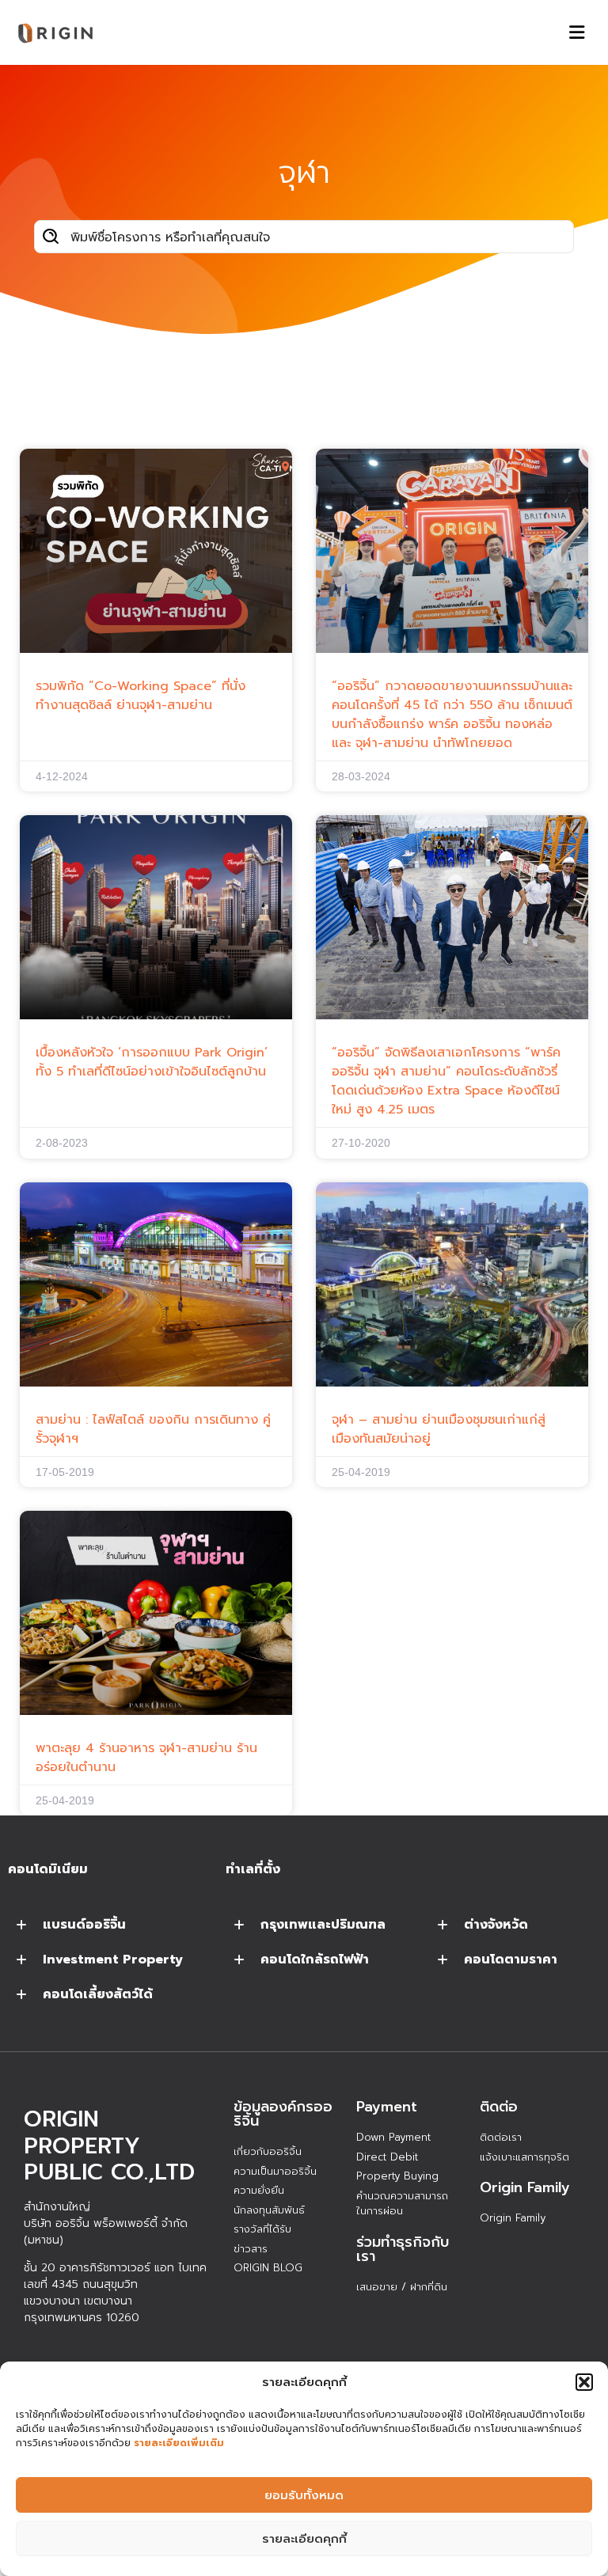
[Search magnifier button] (51, 237)
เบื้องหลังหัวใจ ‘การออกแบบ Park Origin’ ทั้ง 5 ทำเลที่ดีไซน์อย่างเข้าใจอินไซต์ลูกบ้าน (152, 1062)
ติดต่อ (499, 2107)
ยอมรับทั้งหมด (304, 2495)
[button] (584, 2382)
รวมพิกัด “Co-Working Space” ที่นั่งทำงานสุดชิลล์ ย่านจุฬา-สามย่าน (141, 696)
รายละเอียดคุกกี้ (304, 2539)
